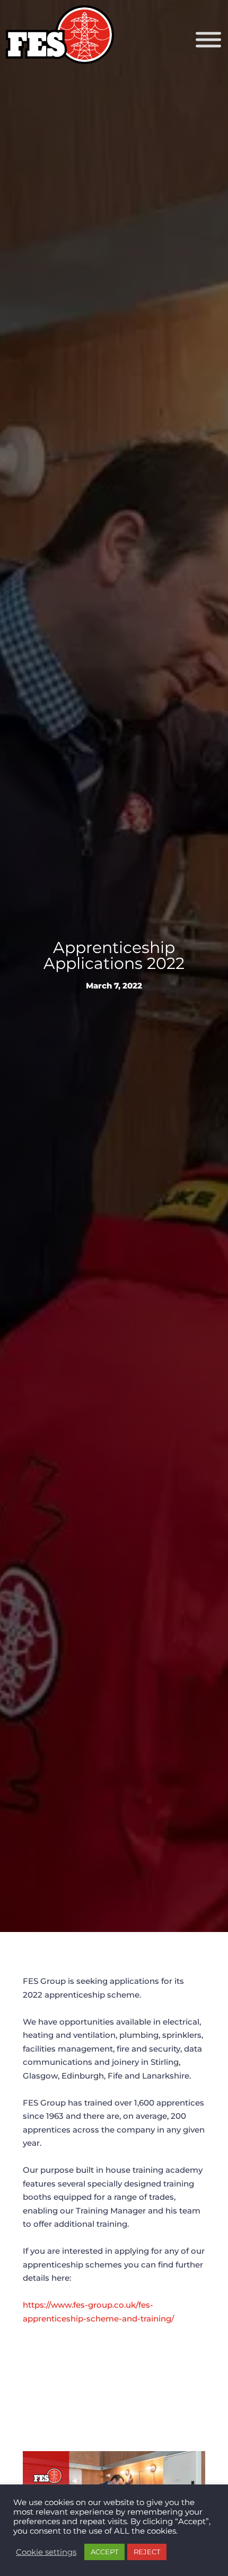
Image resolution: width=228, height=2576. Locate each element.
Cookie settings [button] (46, 2552)
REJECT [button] (147, 2552)
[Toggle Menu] (208, 40)
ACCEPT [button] (104, 2552)
